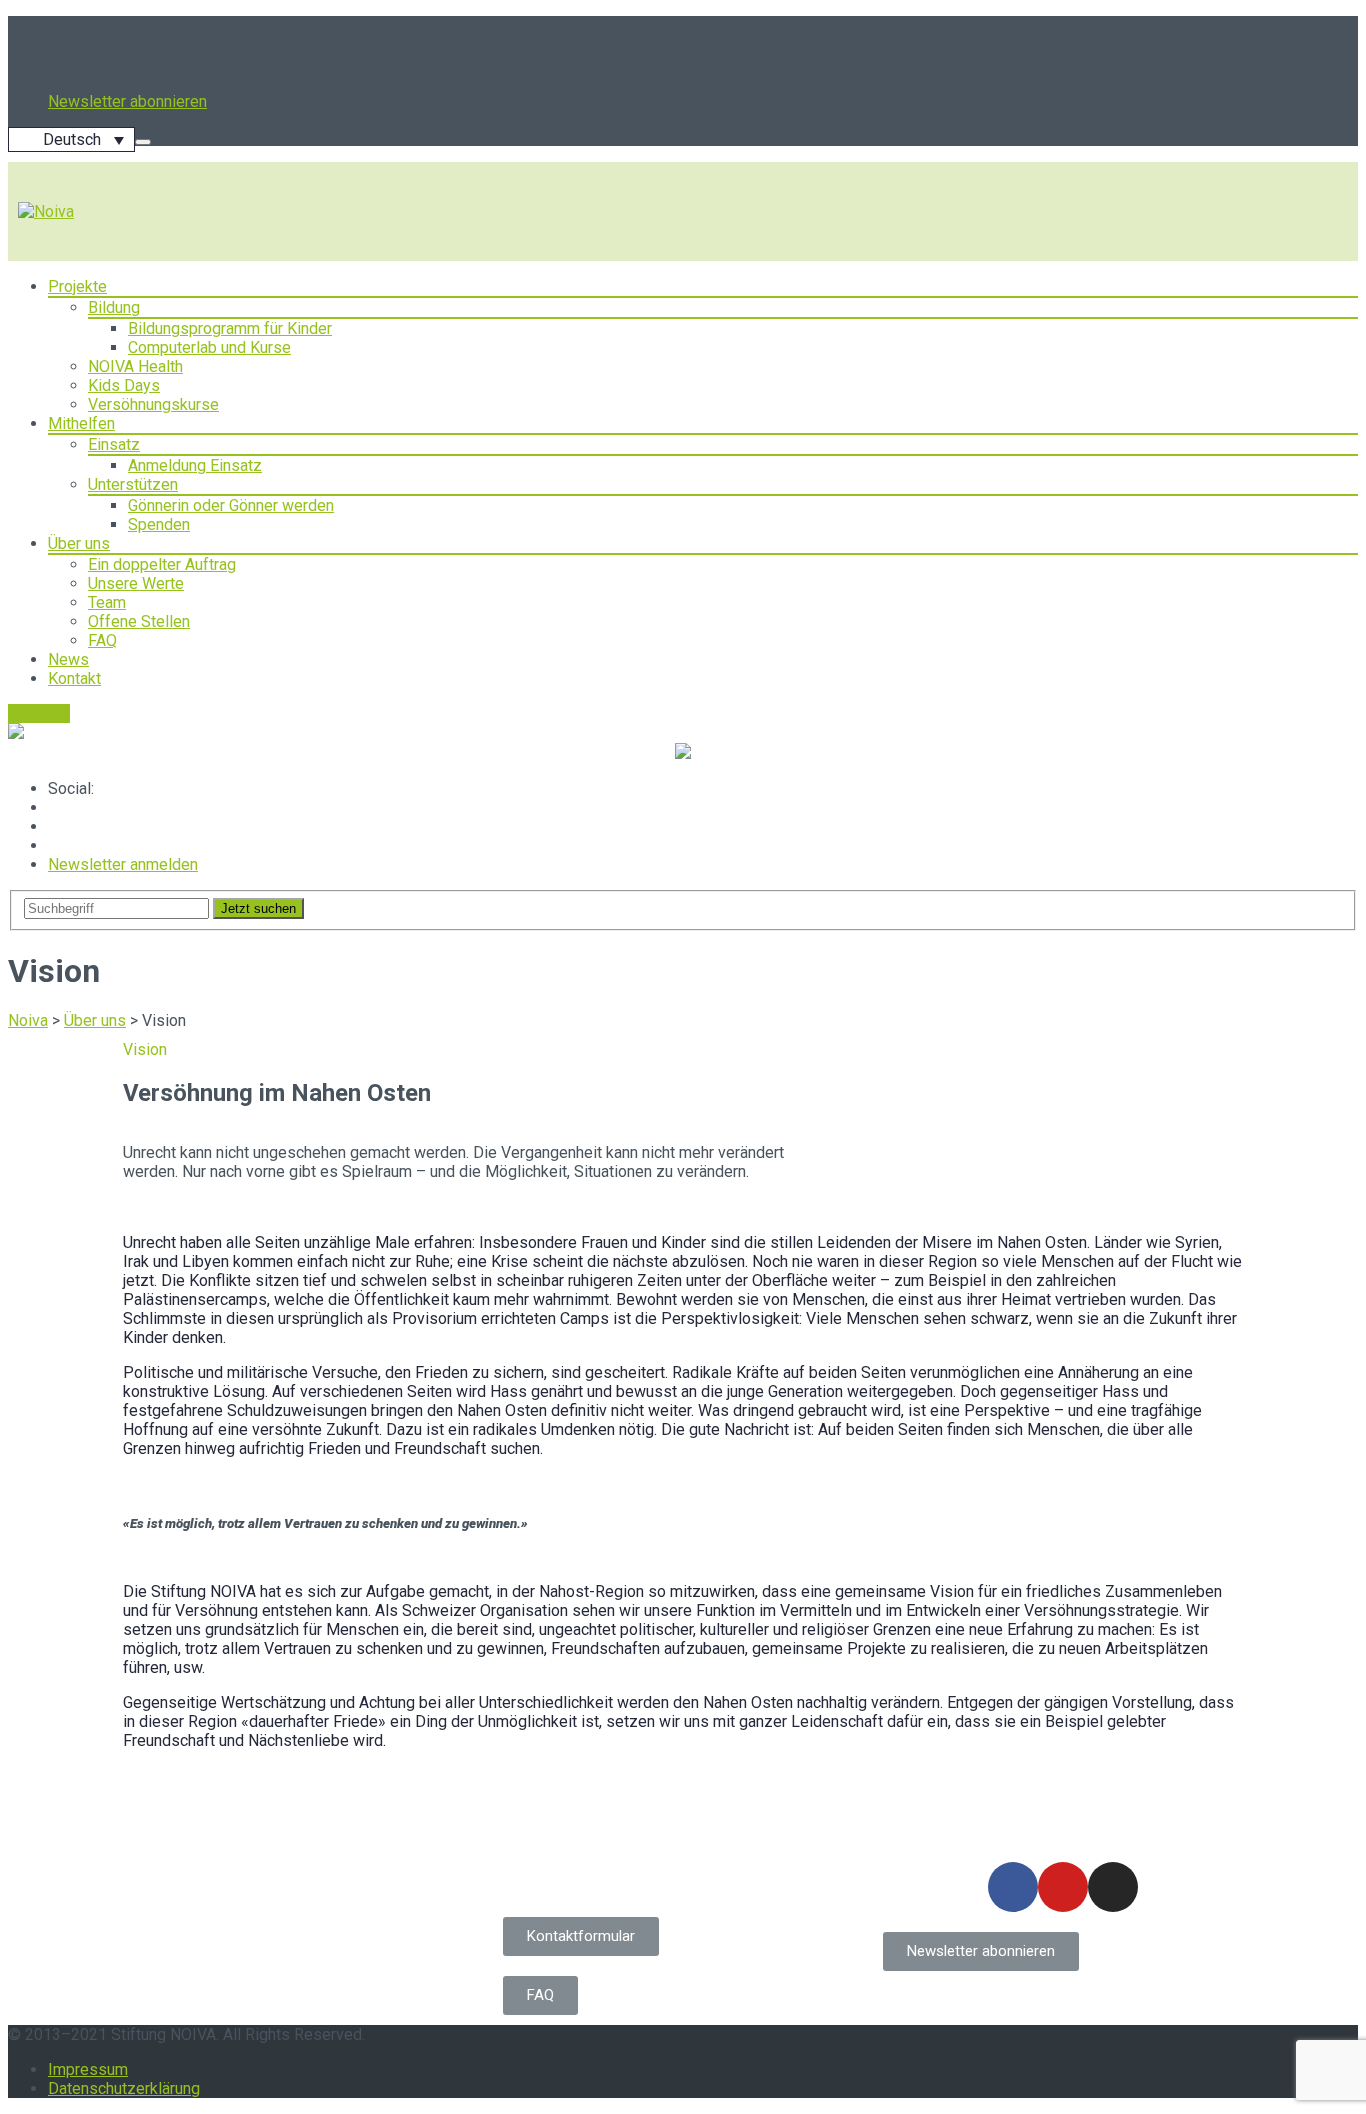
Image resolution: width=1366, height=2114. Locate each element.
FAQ (102, 640)
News (68, 659)
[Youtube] (1063, 1887)
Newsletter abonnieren (127, 101)
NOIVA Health (135, 366)
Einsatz (114, 444)
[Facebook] (1013, 1887)
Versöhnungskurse (153, 404)
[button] (581, 1936)
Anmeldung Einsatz (195, 465)
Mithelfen (81, 423)
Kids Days (124, 385)
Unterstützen (133, 484)
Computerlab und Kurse (209, 347)
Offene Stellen (139, 621)
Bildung (114, 307)
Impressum (88, 2069)
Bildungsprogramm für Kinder (230, 328)
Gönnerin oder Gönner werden (231, 505)
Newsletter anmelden (123, 864)
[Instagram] (1113, 1887)
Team (107, 602)
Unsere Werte (136, 583)
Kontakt (74, 678)
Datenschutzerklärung (124, 2088)
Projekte (77, 286)
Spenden (159, 524)
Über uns (79, 543)
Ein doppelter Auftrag (162, 564)
